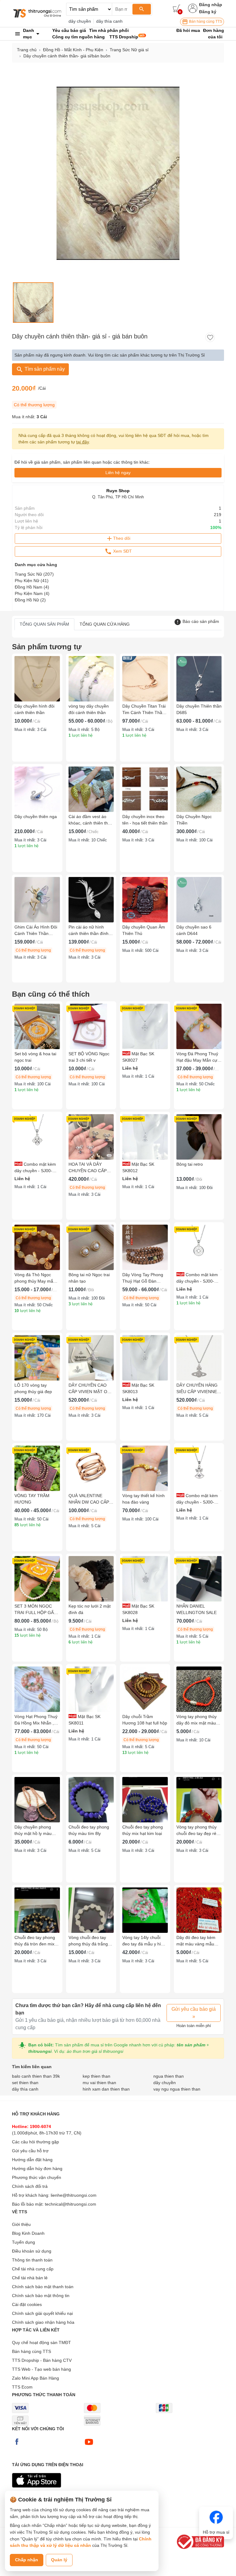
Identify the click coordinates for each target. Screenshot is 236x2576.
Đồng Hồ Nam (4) (32, 587)
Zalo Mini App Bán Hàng (35, 2378)
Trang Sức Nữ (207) (34, 574)
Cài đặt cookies (27, 2304)
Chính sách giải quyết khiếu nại (42, 2313)
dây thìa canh (109, 21)
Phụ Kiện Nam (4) (32, 593)
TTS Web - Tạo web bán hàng (41, 2369)
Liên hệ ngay (118, 473)
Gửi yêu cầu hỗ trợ (30, 2151)
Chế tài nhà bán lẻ (30, 2278)
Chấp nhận (27, 2560)
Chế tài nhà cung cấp (33, 2269)
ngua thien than (169, 2076)
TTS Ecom (22, 2387)
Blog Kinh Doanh (28, 2233)
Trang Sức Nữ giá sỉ (129, 50)
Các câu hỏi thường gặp (35, 2142)
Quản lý (59, 2560)
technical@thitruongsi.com (71, 2204)
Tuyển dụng (24, 2242)
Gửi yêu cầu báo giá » (194, 2013)
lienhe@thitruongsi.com (74, 2195)
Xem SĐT (122, 551)
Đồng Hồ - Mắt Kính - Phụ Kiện (73, 50)
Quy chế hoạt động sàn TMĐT (41, 2342)
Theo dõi (122, 538)
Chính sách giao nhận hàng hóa (43, 2322)
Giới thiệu (21, 2224)
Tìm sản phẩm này (44, 369)
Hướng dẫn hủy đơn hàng (37, 2169)
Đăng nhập (211, 5)
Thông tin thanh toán (32, 2260)
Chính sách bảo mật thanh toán (43, 2287)
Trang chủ (27, 50)
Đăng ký (208, 12)
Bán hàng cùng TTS (205, 21)
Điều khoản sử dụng (32, 2251)
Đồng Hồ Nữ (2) (30, 600)
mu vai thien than (99, 2083)
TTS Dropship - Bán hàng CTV (42, 2360)
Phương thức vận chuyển (37, 2177)
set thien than (25, 2083)
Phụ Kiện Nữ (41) (32, 581)
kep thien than (96, 2076)
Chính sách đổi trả (30, 2186)
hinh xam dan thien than (106, 2089)
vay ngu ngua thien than (177, 2089)
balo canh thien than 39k (36, 2076)
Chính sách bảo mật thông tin (41, 2296)
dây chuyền (80, 21)
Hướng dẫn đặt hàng (32, 2160)
